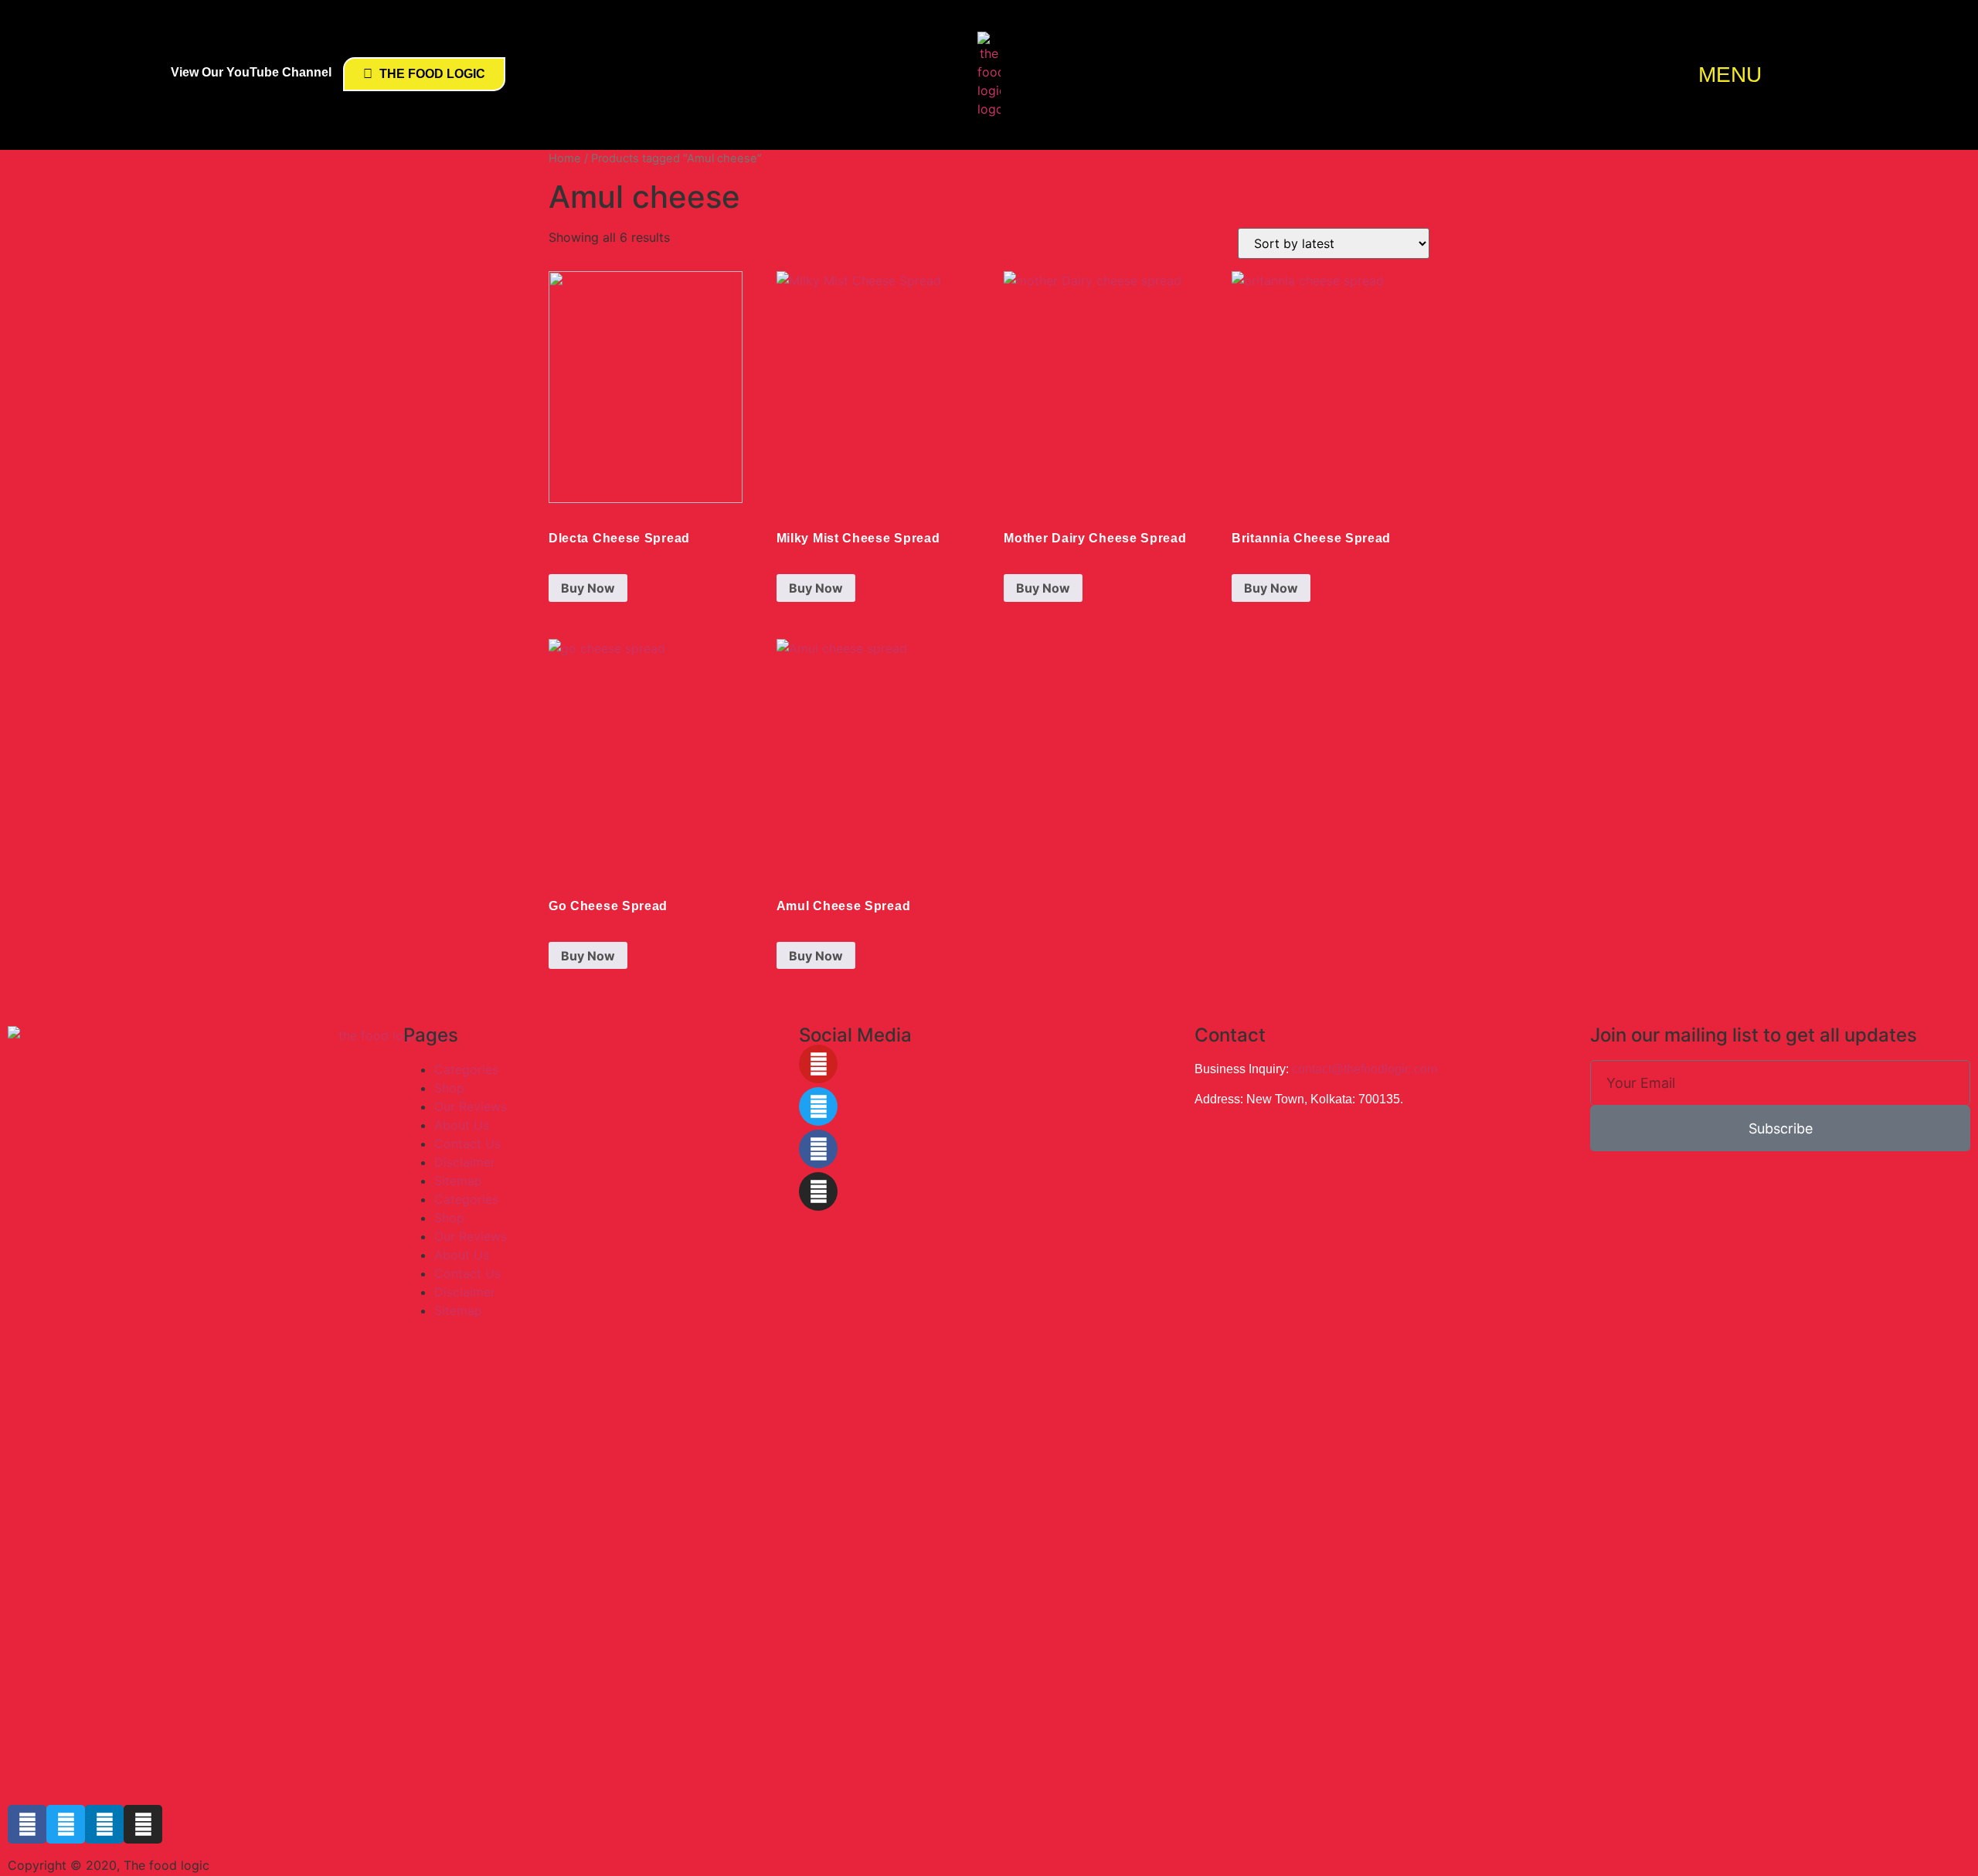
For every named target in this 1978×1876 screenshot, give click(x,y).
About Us (462, 1125)
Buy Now (588, 588)
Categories (466, 1069)
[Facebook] (818, 1149)
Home (565, 158)
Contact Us (467, 1144)
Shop (449, 1088)
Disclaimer (465, 1162)
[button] (1797, 75)
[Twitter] (818, 1106)
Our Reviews (471, 1106)
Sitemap (458, 1181)
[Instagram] (818, 1191)
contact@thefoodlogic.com (1365, 1069)
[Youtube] (818, 1064)
